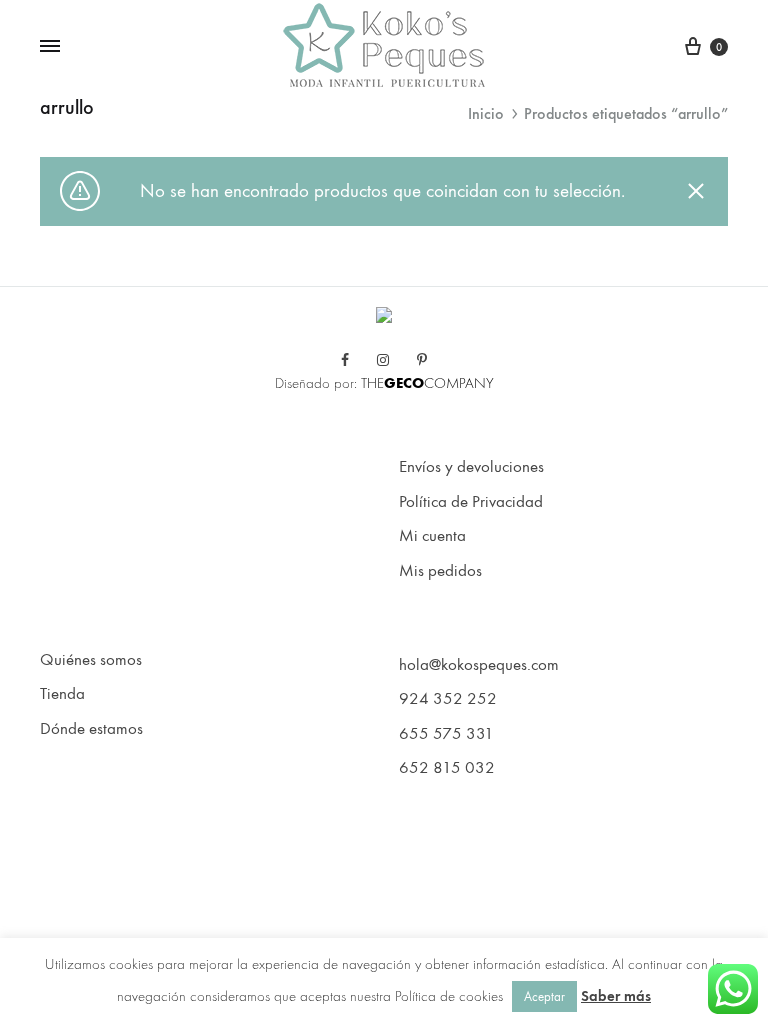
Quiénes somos (91, 660)
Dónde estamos (91, 729)
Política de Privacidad (471, 502)
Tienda (62, 694)
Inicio (486, 113)
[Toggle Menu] (50, 47)
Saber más (616, 996)
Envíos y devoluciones (471, 467)
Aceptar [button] (544, 996)
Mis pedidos (440, 571)
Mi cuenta (432, 536)
